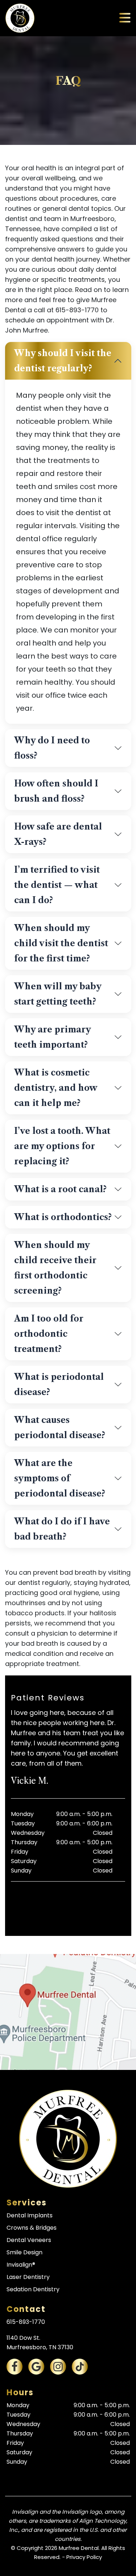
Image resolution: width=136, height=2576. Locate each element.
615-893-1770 (26, 2322)
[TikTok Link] (80, 2367)
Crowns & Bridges (32, 2228)
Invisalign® (21, 2265)
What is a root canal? (60, 1189)
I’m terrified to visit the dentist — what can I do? (57, 885)
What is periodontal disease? (59, 1385)
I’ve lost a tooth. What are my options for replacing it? (62, 1146)
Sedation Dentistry (33, 2289)
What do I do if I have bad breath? (62, 1529)
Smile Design (24, 2252)
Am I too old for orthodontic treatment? (49, 1334)
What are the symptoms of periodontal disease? (60, 1478)
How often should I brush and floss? (56, 791)
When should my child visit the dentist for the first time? (61, 943)
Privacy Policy (84, 2557)
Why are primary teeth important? (53, 1037)
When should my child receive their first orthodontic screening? (55, 1268)
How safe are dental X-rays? (58, 834)
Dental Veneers (29, 2240)
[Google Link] (36, 2367)
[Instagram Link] (58, 2367)
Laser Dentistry (28, 2277)
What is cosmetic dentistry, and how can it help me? (56, 1088)
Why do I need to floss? (52, 748)
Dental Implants (30, 2215)
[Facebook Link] (15, 2367)
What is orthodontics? (63, 1217)
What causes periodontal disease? (60, 1428)
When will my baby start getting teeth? (58, 994)
